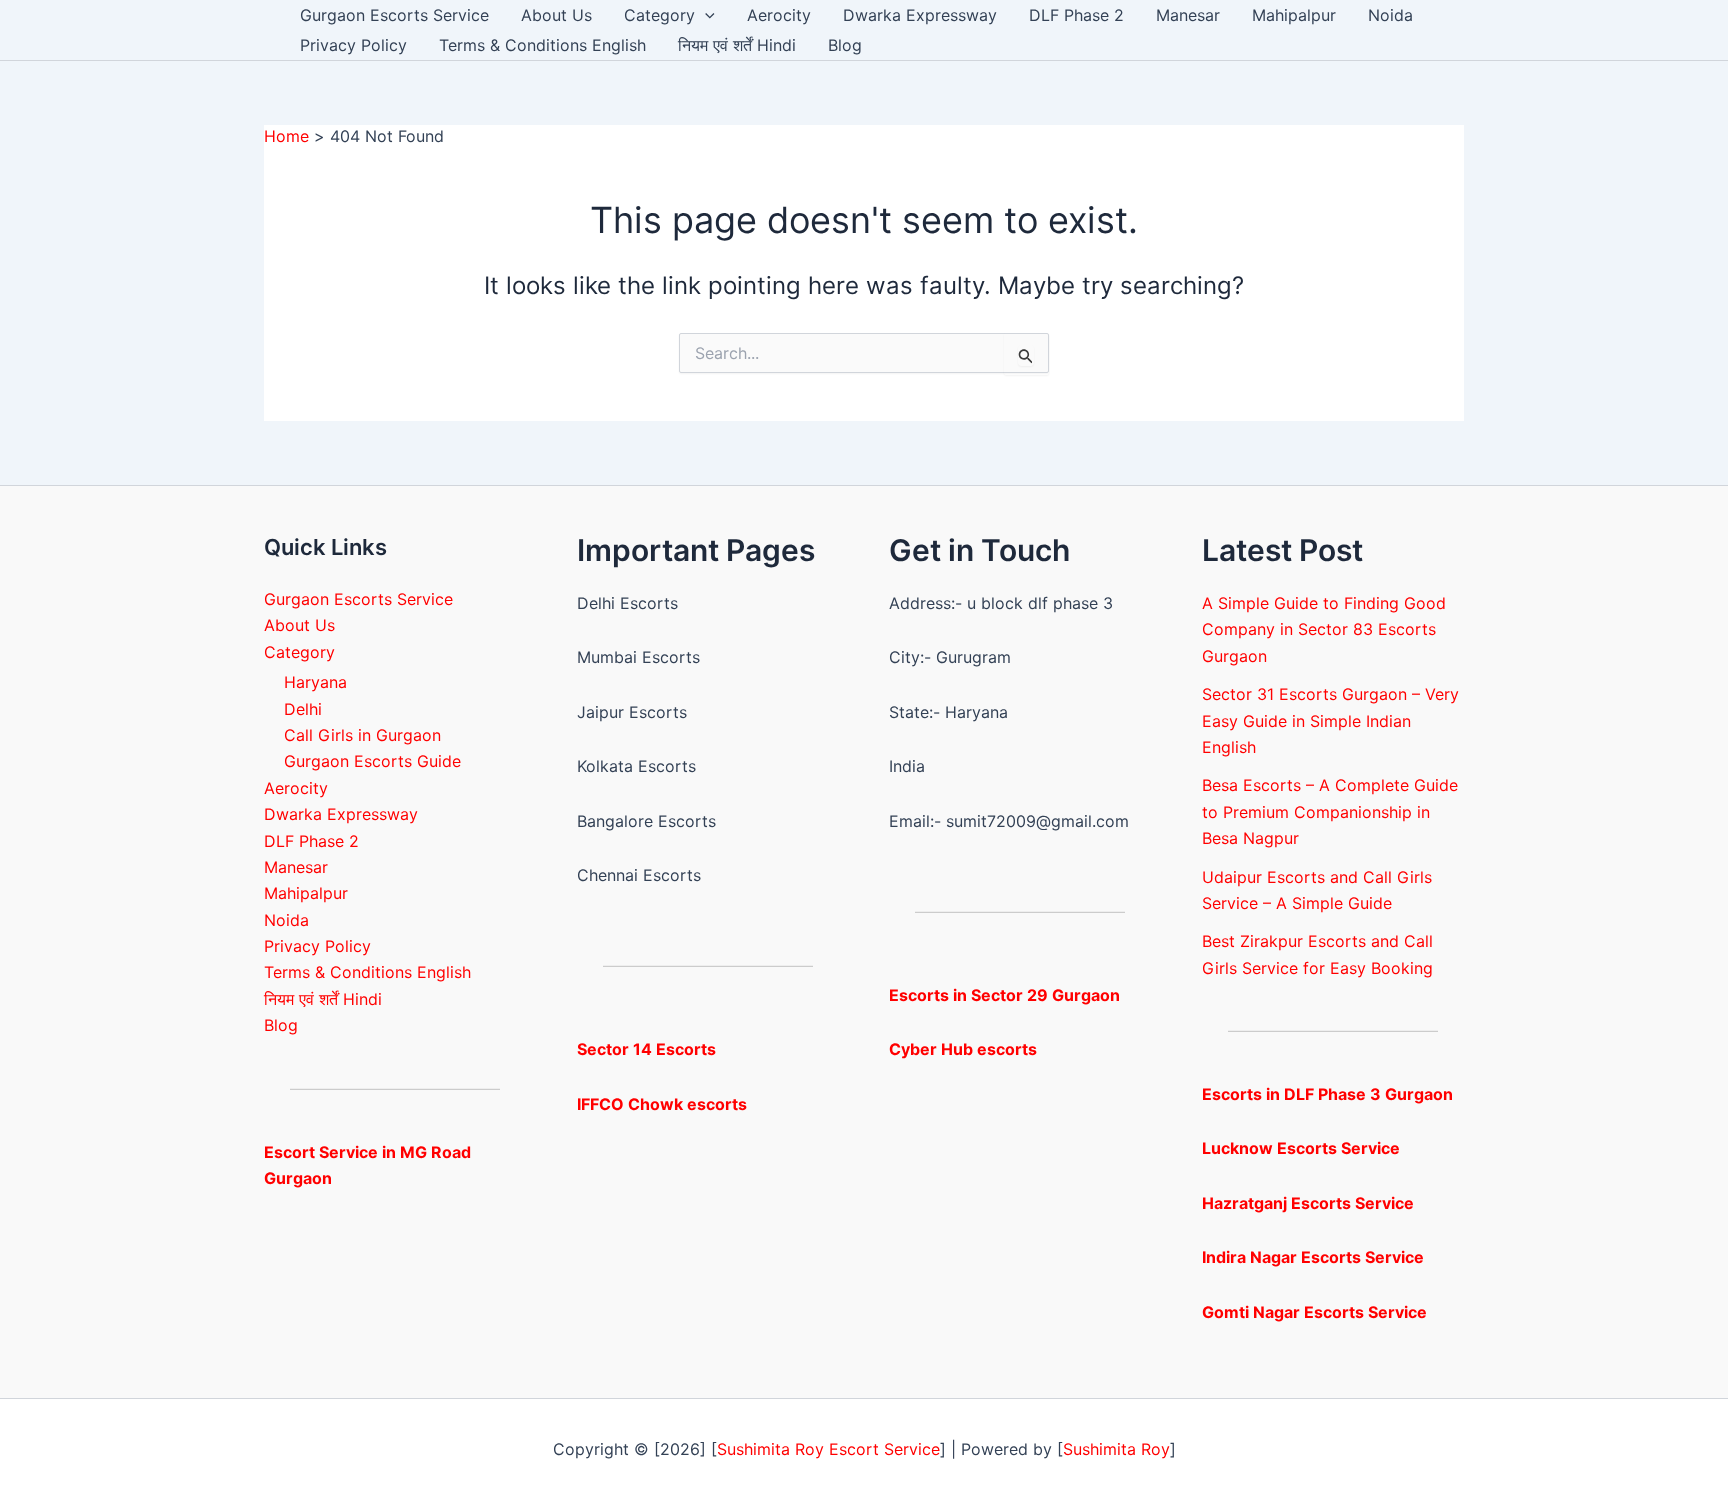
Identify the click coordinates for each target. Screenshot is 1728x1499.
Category (659, 15)
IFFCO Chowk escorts (662, 1104)
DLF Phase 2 (1076, 15)
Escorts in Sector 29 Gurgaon (1004, 995)
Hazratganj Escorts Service (1308, 1203)
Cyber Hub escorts (963, 1049)
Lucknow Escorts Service (1301, 1148)
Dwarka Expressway (920, 15)
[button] (705, 15)
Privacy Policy (353, 45)
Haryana (315, 682)
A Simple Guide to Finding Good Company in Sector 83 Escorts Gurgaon (1324, 629)
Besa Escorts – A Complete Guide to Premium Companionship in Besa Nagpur (1330, 811)
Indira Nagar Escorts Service (1313, 1257)
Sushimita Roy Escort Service (828, 1449)
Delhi (303, 709)
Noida (1390, 15)
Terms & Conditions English (542, 45)
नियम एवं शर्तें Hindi (737, 45)
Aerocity (779, 15)
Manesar (1188, 15)
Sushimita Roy (1116, 1449)
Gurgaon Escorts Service (394, 15)
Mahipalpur (1294, 15)
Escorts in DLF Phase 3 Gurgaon (1327, 1094)
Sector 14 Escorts (646, 1049)
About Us (556, 15)
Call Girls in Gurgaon (362, 735)
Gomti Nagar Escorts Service (1314, 1312)
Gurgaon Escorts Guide (372, 761)
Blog (845, 45)
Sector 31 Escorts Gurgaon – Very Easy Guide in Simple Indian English (1330, 720)
